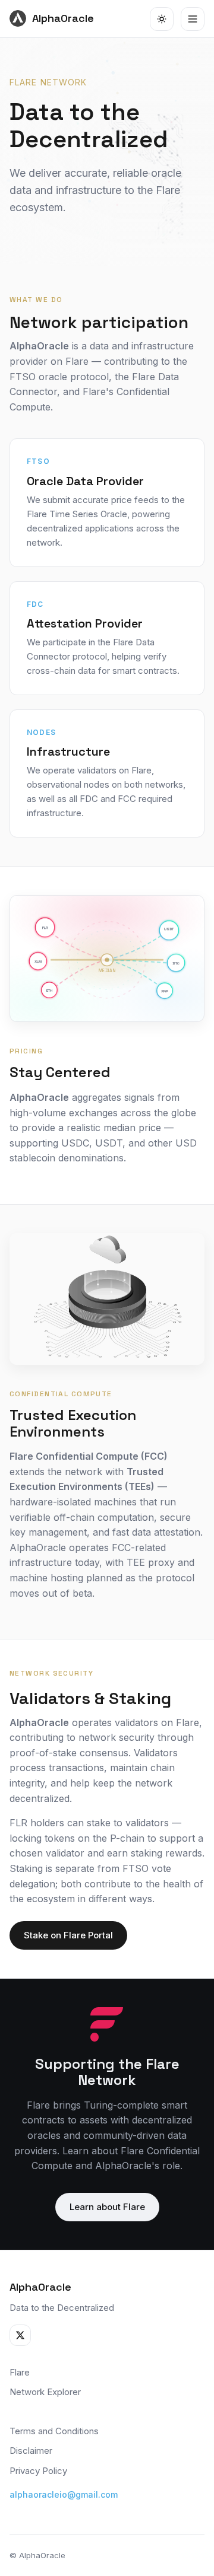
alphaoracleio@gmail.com (64, 2494)
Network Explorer (45, 2392)
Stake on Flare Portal (68, 1935)
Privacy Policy (38, 2471)
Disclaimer (31, 2451)
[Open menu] (193, 19)
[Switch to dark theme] (162, 19)
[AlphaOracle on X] (20, 2335)
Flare (20, 2372)
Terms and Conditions (54, 2431)
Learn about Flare (107, 2207)
